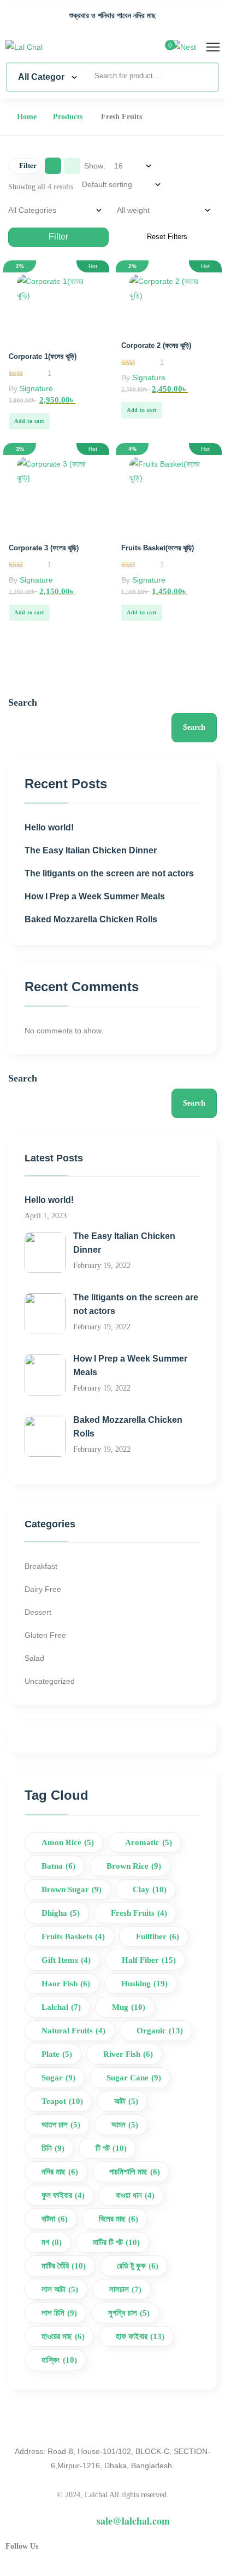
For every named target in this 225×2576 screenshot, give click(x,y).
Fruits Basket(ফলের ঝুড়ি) (158, 548)
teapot (62, 2101)
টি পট (111, 2148)
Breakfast (41, 1566)
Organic (160, 2031)
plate (57, 2054)
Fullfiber (158, 1937)
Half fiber (149, 1960)
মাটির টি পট (116, 2242)
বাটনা (55, 2219)
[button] (29, 421)
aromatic (149, 1842)
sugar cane (134, 2078)
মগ (52, 2242)
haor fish (66, 1984)
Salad (34, 1658)
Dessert (38, 1612)
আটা (126, 2101)
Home (27, 117)
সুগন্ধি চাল (129, 2313)
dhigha (61, 1913)
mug (129, 2007)
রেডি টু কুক (138, 2266)
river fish (128, 2054)
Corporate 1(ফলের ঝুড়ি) (43, 356)
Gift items (66, 1960)
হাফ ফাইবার (140, 2336)
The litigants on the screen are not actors (109, 873)
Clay (150, 1889)
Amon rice (68, 1842)
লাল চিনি (59, 2313)
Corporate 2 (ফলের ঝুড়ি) (156, 345)
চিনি (53, 2148)
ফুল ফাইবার (63, 2195)
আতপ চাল (61, 2125)
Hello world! (49, 827)
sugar (58, 2078)
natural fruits (73, 2031)
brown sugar (72, 1889)
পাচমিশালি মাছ (135, 2172)
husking (144, 1984)
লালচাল (125, 2289)
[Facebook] (66, 2552)
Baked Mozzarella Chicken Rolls (91, 919)
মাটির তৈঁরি (64, 2266)
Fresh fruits (139, 1913)
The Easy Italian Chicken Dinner (91, 850)
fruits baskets (73, 1937)
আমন (125, 2125)
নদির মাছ (60, 2172)
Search (23, 702)
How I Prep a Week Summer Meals (95, 896)
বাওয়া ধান (135, 2195)
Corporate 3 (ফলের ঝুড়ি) (44, 548)
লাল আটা (60, 2289)
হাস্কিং (59, 2360)
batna (58, 1866)
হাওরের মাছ (63, 2336)
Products (68, 117)
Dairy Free (43, 1589)
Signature (36, 388)
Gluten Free (45, 1635)
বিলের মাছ (119, 2219)
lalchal (61, 2007)
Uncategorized (50, 1681)
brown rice (134, 1866)
